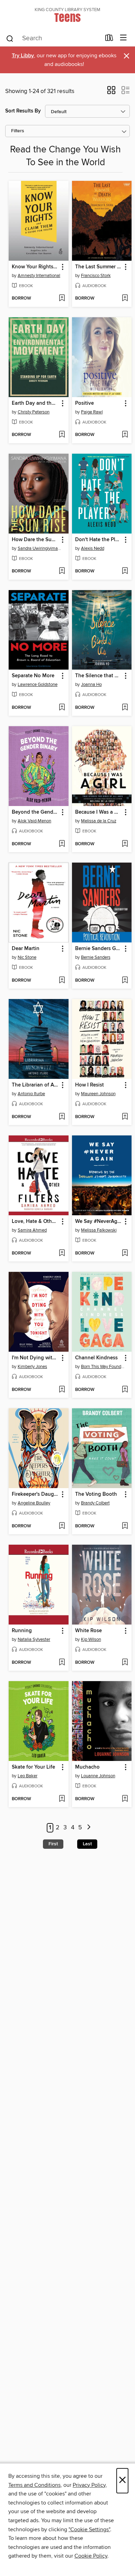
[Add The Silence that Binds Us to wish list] (125, 708)
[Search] (10, 38)
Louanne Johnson (98, 1776)
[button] (111, 92)
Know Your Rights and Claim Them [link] (35, 267)
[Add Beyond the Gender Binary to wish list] (62, 844)
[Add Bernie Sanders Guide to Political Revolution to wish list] (125, 981)
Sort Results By (23, 111)
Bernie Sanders (96, 957)
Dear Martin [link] (26, 949)
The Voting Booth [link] (96, 1494)
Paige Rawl (92, 412)
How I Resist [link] (89, 1085)
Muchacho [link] (87, 1767)
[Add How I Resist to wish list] (125, 1117)
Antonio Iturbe (31, 1094)
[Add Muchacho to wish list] (125, 1799)
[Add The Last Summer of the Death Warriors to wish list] (125, 299)
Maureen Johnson (98, 1094)
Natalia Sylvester (34, 1639)
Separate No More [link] (33, 676)
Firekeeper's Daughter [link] (35, 1494)
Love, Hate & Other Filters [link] (35, 1222)
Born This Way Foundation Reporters (103, 1367)
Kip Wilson (91, 1639)
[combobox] (53, 39)
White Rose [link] (88, 1631)
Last (87, 1844)
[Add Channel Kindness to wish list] (125, 1390)
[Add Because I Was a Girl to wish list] (125, 844)
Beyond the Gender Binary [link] (35, 812)
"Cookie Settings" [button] (89, 2529)
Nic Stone (27, 957)
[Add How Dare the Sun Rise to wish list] (62, 571)
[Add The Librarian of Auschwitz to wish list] (62, 1117)
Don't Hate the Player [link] (99, 540)
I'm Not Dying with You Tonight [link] (35, 1358)
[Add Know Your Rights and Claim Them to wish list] (62, 299)
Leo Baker (28, 1776)
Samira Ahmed (32, 1230)
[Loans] (109, 39)
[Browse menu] (123, 38)
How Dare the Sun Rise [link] (35, 540)
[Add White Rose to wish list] (125, 1663)
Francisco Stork (96, 276)
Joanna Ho (91, 685)
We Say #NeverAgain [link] (99, 1222)
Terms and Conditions (34, 2485)
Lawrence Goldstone (38, 685)
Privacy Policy (89, 2485)
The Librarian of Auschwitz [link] (35, 1085)
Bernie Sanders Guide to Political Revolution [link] (99, 949)
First (53, 1844)
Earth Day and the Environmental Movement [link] (35, 403)
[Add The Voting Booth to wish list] (125, 1526)
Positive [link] (84, 403)
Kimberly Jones (32, 1367)
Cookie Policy (91, 2556)
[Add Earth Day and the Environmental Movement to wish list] (62, 435)
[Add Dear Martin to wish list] (62, 981)
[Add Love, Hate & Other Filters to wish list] (62, 1253)
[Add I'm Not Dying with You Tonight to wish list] (62, 1390)
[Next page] (89, 1828)
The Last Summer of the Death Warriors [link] (99, 267)
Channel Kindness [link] (96, 1358)
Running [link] (22, 1631)
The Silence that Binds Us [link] (99, 676)
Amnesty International (39, 276)
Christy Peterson (34, 412)
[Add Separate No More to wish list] (62, 708)
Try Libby (23, 56)
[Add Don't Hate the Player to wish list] (125, 571)
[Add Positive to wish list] (125, 435)
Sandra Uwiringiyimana (39, 548)
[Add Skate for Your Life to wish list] (62, 1799)
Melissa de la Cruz (99, 821)
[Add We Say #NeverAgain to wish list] (125, 1253)
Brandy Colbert (95, 1503)
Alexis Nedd (93, 548)
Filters (18, 131)
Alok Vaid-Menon (34, 821)
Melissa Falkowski (99, 1230)
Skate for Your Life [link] (33, 1767)
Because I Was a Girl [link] (99, 812)
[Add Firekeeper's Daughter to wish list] (62, 1526)
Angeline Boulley (34, 1503)
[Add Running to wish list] (62, 1663)
